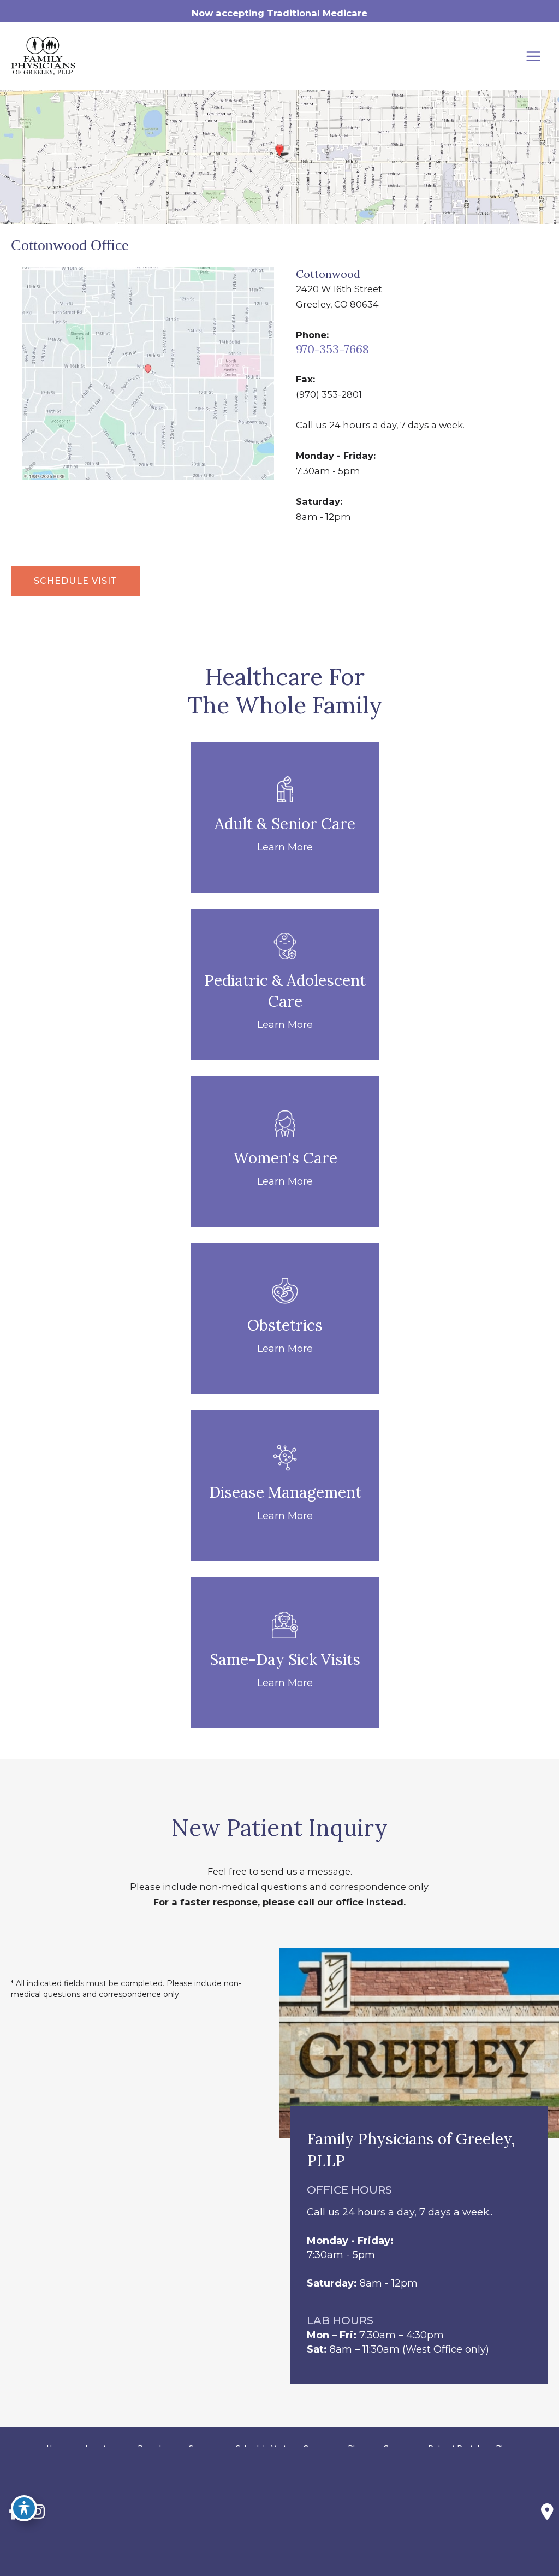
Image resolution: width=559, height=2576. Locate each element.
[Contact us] (547, 2512)
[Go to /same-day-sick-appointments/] (285, 1653)
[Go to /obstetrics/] (285, 1319)
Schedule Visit (75, 581)
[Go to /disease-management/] (285, 1486)
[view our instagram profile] (38, 2512)
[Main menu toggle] (533, 56)
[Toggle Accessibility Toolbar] (24, 2508)
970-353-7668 (332, 349)
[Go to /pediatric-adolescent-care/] (285, 984)
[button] (75, 581)
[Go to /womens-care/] (285, 1151)
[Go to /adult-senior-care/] (285, 817)
